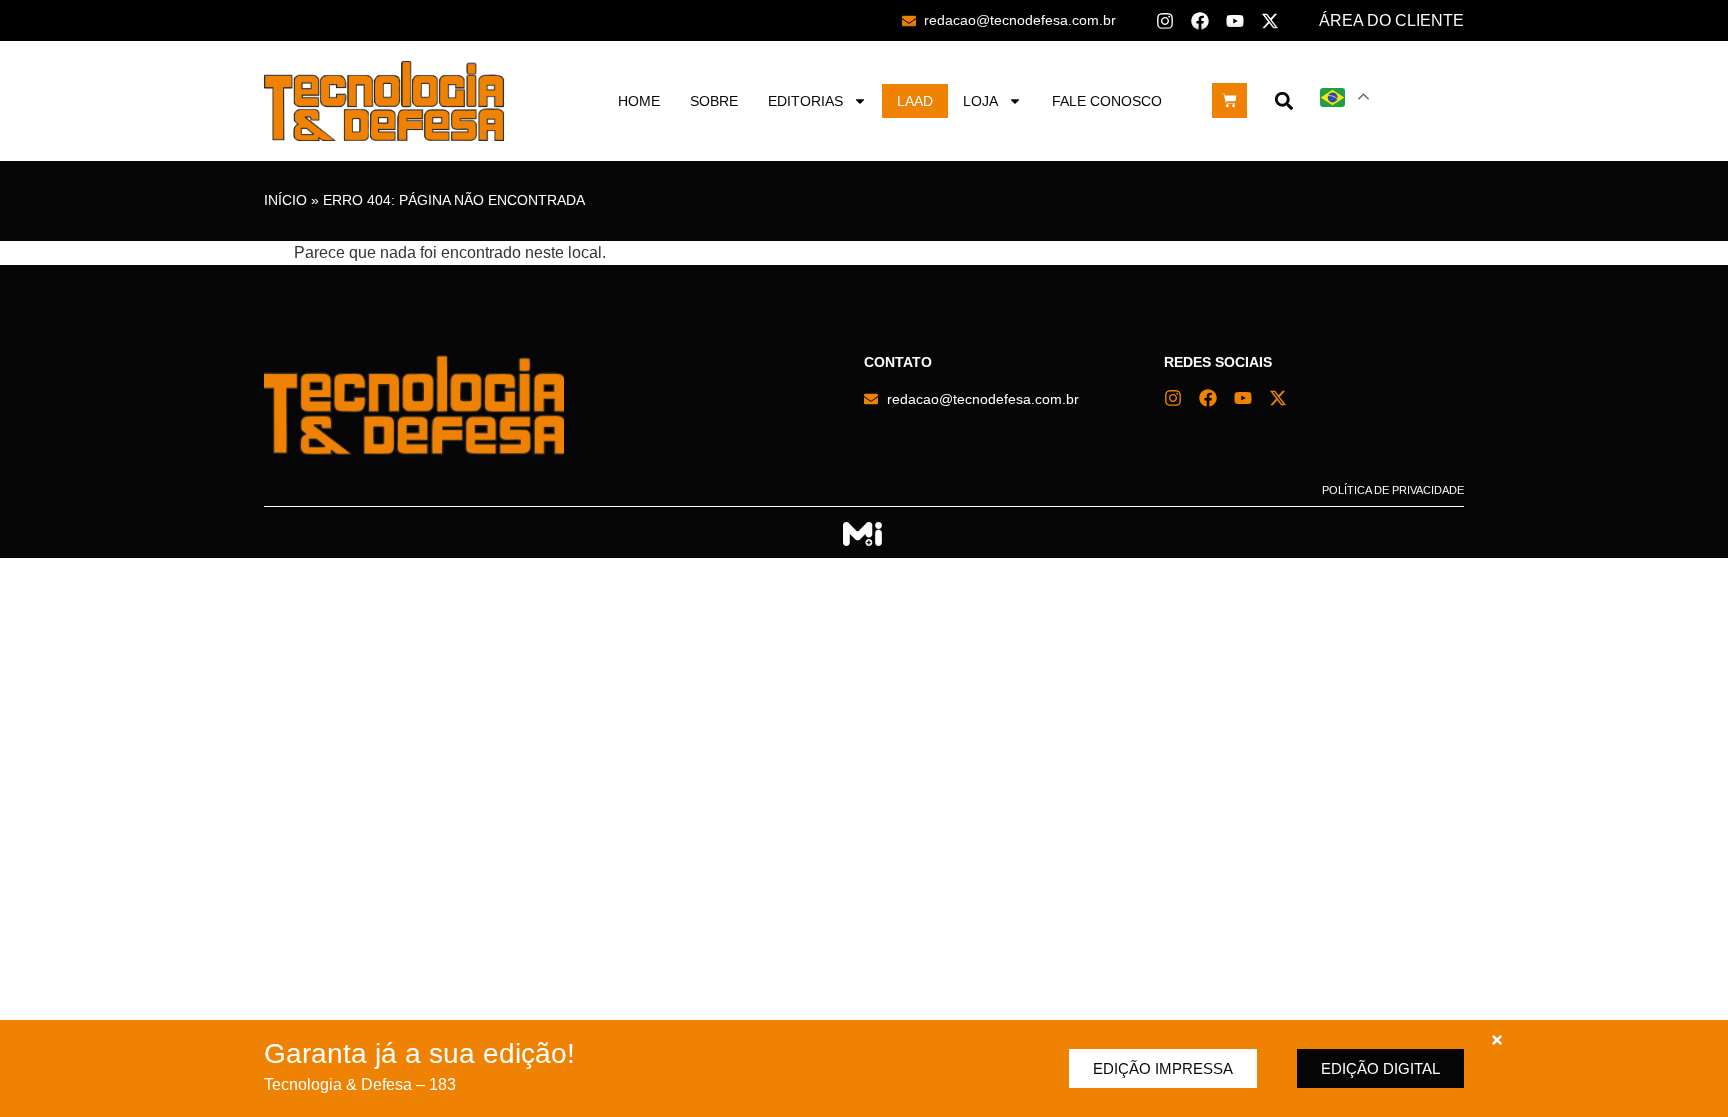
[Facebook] (1200, 21)
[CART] (1229, 100)
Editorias (805, 101)
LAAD (915, 101)
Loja (980, 101)
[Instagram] (1165, 21)
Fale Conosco (1107, 101)
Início (285, 200)
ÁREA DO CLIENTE (1391, 20)
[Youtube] (1235, 21)
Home (639, 101)
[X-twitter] (1270, 21)
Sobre (714, 101)
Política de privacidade (1393, 490)
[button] (1283, 100)
